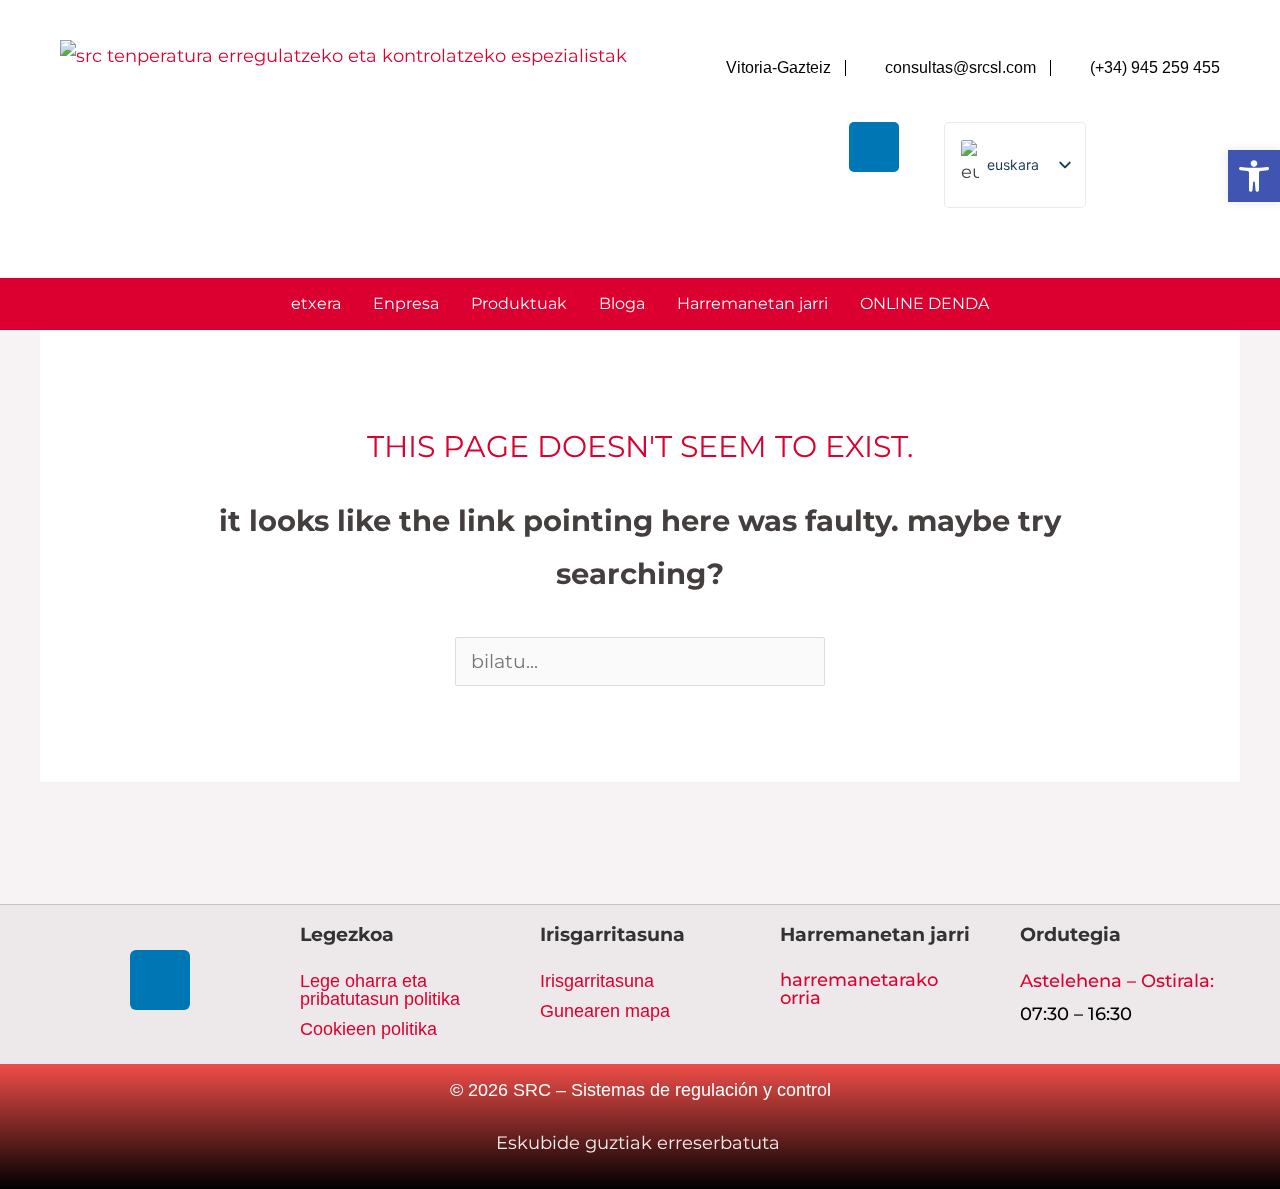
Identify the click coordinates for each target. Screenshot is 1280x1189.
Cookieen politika (368, 1029)
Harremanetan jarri (752, 303)
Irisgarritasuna (597, 981)
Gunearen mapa (605, 1011)
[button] (1254, 176)
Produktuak (519, 303)
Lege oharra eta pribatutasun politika (380, 990)
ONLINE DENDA (924, 303)
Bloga (622, 303)
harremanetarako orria (859, 989)
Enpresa (406, 303)
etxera (316, 303)
